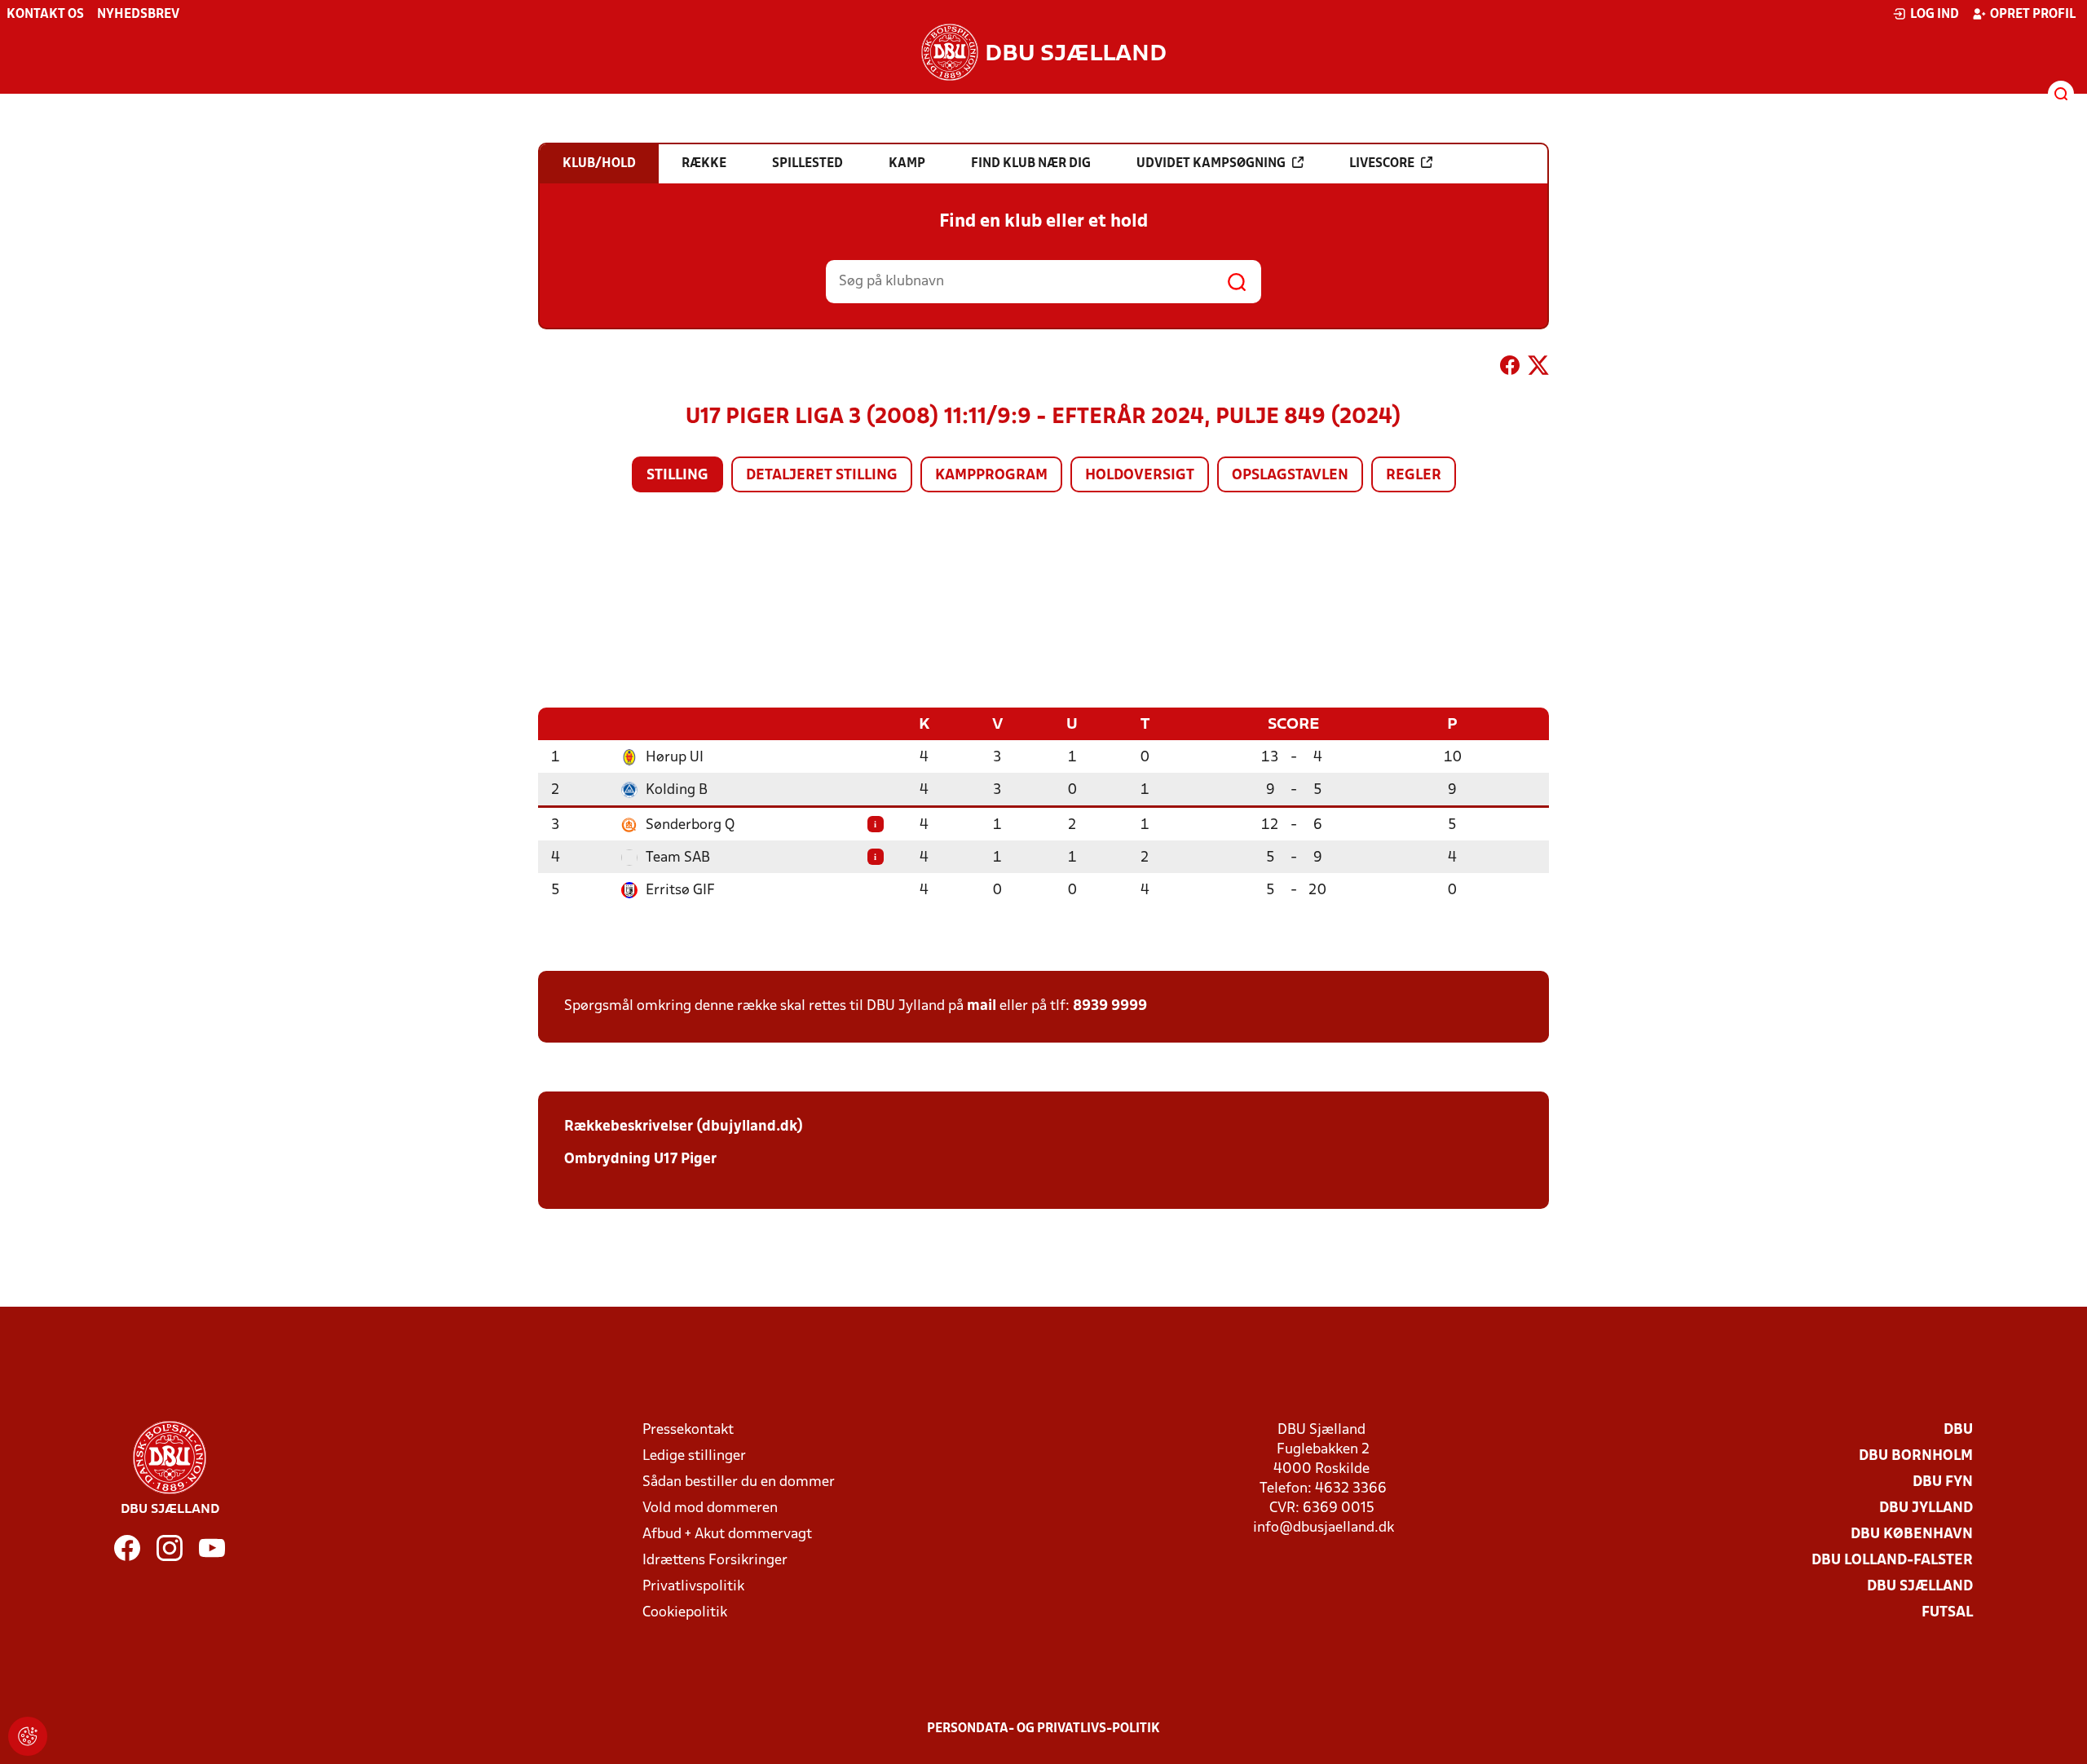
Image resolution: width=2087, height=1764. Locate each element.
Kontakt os (45, 15)
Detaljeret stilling (822, 476)
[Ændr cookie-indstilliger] (28, 1736)
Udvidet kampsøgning (1211, 164)
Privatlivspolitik (693, 1587)
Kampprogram (991, 476)
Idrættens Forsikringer (715, 1561)
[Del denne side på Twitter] (1538, 368)
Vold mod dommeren (710, 1508)
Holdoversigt (1140, 476)
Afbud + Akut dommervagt (727, 1535)
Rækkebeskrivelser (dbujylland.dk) (684, 1127)
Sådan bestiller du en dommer (739, 1482)
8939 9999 (1110, 1006)
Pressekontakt (688, 1430)
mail (982, 1006)
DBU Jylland (1926, 1508)
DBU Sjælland (1920, 1587)
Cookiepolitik (685, 1613)
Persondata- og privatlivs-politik (1043, 1729)
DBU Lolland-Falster (1892, 1561)
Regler (1414, 476)
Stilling (677, 476)
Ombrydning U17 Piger (640, 1160)
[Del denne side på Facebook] (1510, 368)
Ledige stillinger (694, 1456)
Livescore (1382, 164)
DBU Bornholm (1916, 1456)
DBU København (1912, 1535)
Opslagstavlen (1290, 476)
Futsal (1947, 1613)
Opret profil (2033, 15)
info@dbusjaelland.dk (1324, 1528)
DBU (1958, 1430)
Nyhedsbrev (138, 15)
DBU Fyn (1943, 1482)
